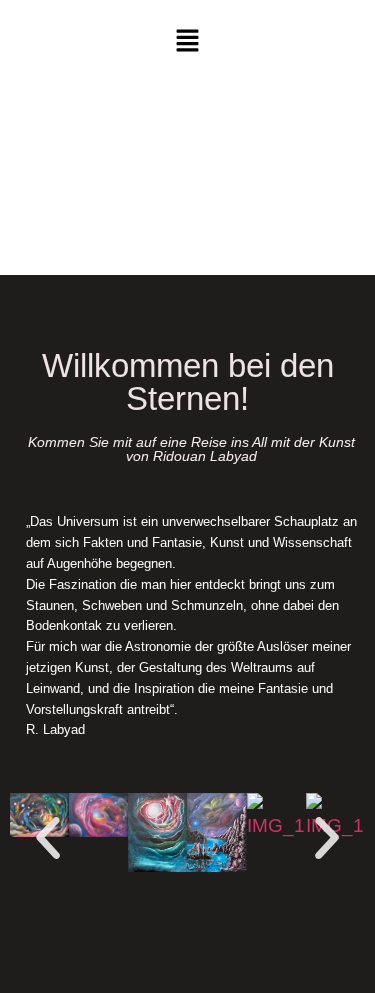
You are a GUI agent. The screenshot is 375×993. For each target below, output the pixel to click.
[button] (187, 42)
